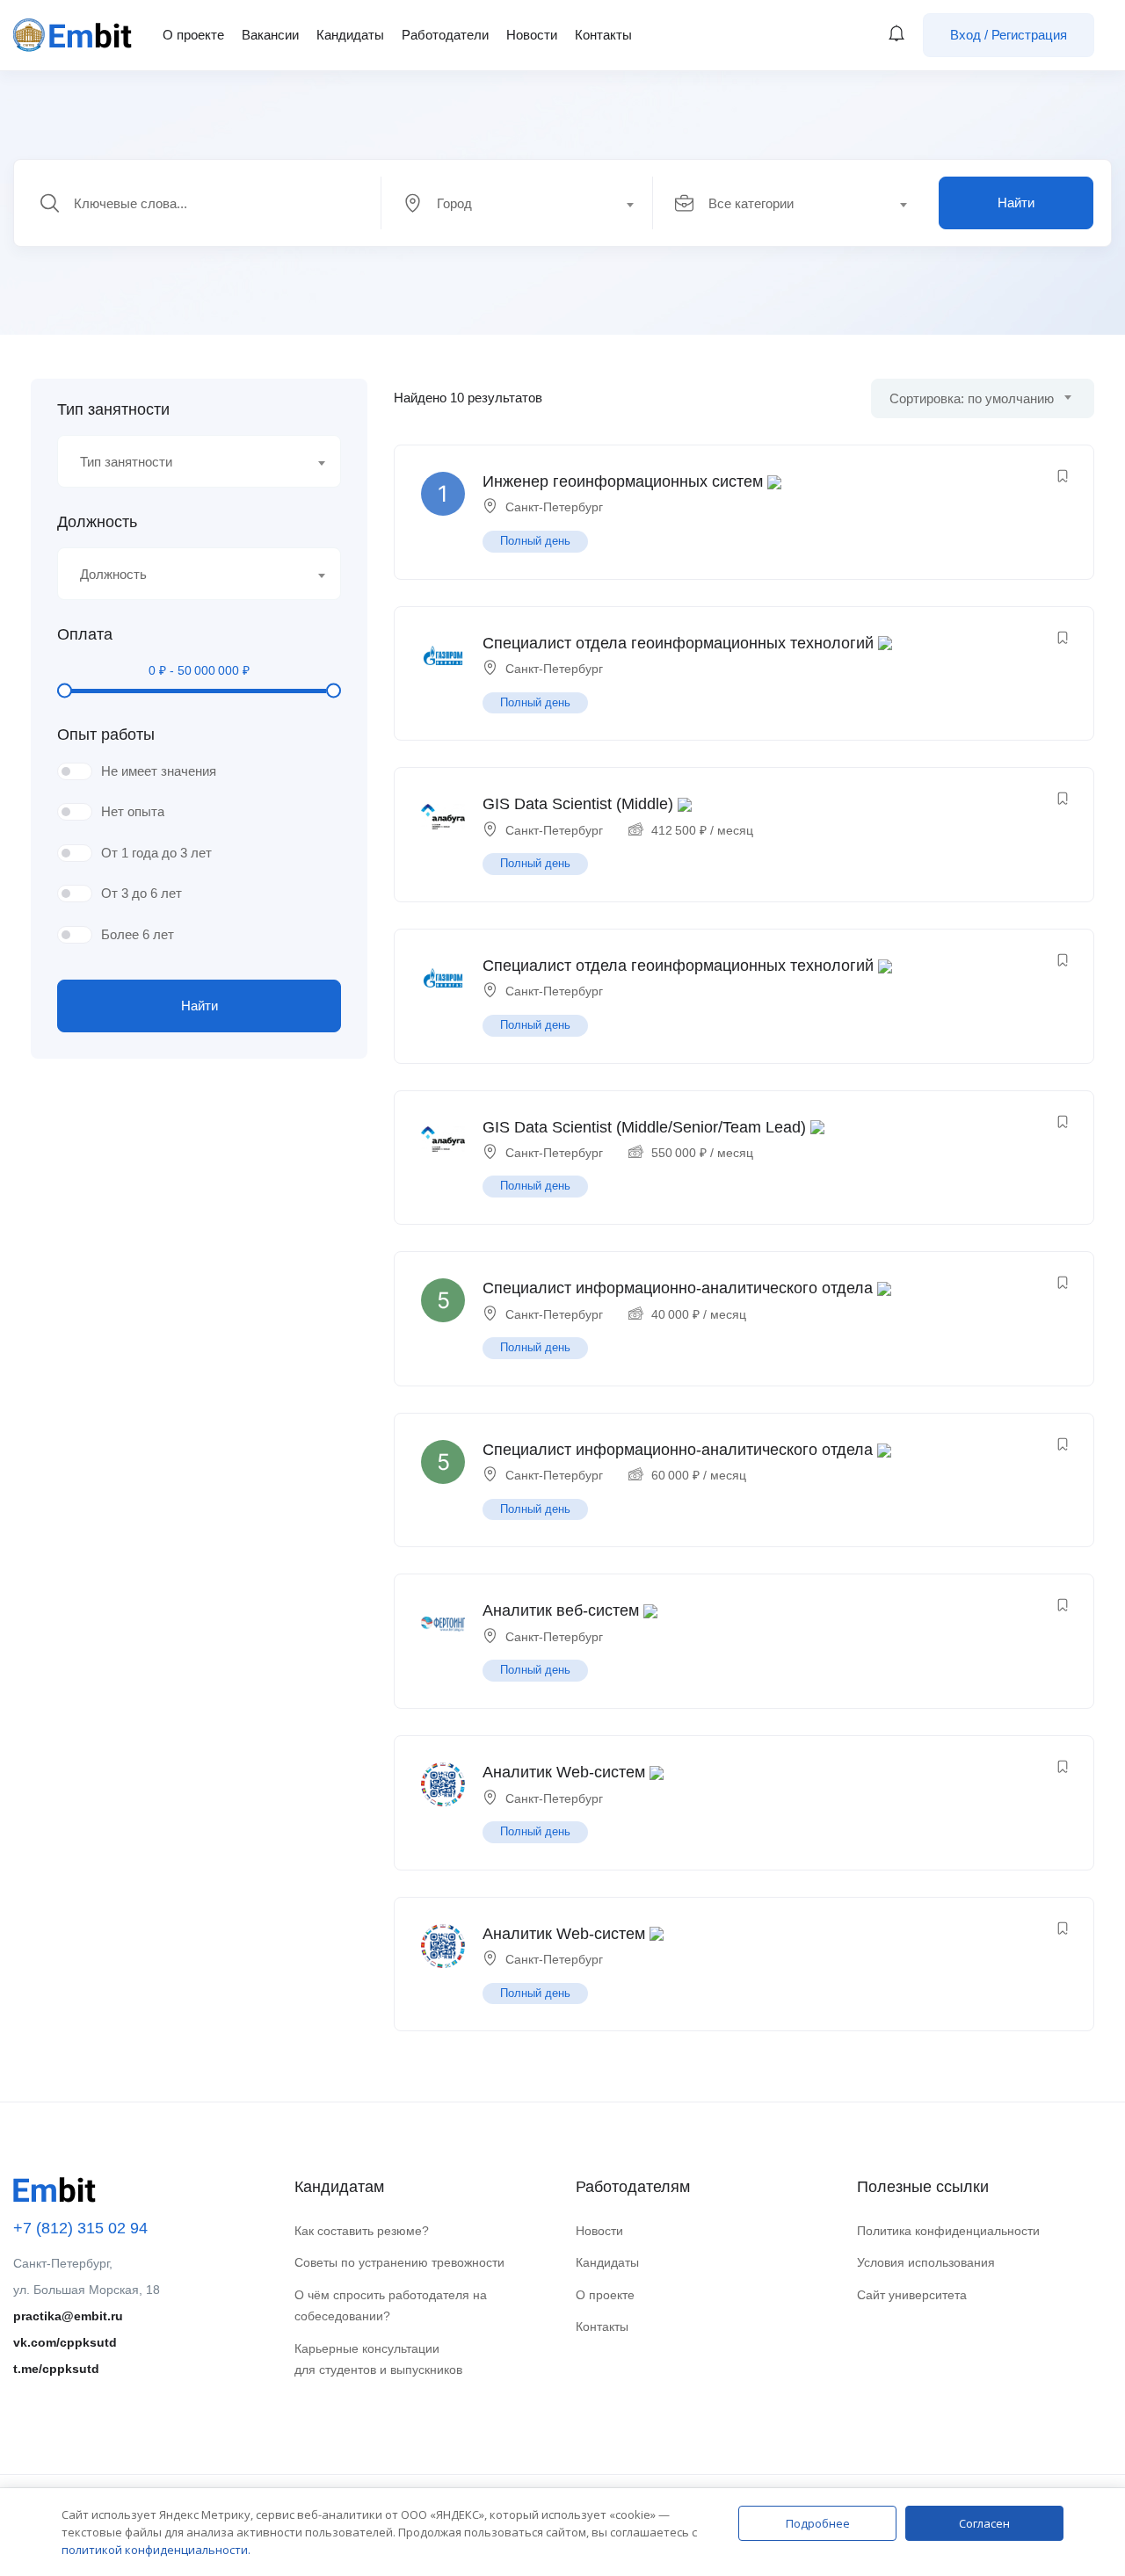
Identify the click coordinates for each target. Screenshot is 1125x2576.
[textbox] (516, 204)
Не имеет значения (159, 771)
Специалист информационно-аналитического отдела (678, 1288)
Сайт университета (912, 2295)
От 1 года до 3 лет (156, 853)
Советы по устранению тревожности (399, 2262)
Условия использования (926, 2262)
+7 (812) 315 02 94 (80, 2228)
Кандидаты (350, 35)
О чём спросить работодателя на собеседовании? (391, 2306)
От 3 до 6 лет (142, 893)
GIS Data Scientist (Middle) (578, 804)
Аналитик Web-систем (564, 1772)
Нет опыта (133, 811)
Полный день (535, 541)
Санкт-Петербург (554, 507)
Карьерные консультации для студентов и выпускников (378, 2359)
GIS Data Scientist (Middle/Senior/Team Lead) (644, 1127)
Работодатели (445, 35)
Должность (97, 522)
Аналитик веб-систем (561, 1610)
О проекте (193, 35)
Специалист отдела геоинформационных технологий (678, 643)
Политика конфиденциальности (948, 2231)
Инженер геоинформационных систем (623, 481)
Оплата (85, 634)
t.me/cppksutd (56, 2369)
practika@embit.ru (68, 2316)
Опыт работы (106, 734)
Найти (1016, 203)
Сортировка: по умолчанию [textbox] (972, 398)
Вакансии (270, 35)
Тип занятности (113, 409)
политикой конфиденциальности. (156, 2550)
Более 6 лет (138, 934)
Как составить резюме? (362, 2231)
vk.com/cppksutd (65, 2342)
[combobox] (527, 203)
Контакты (603, 35)
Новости (532, 35)
